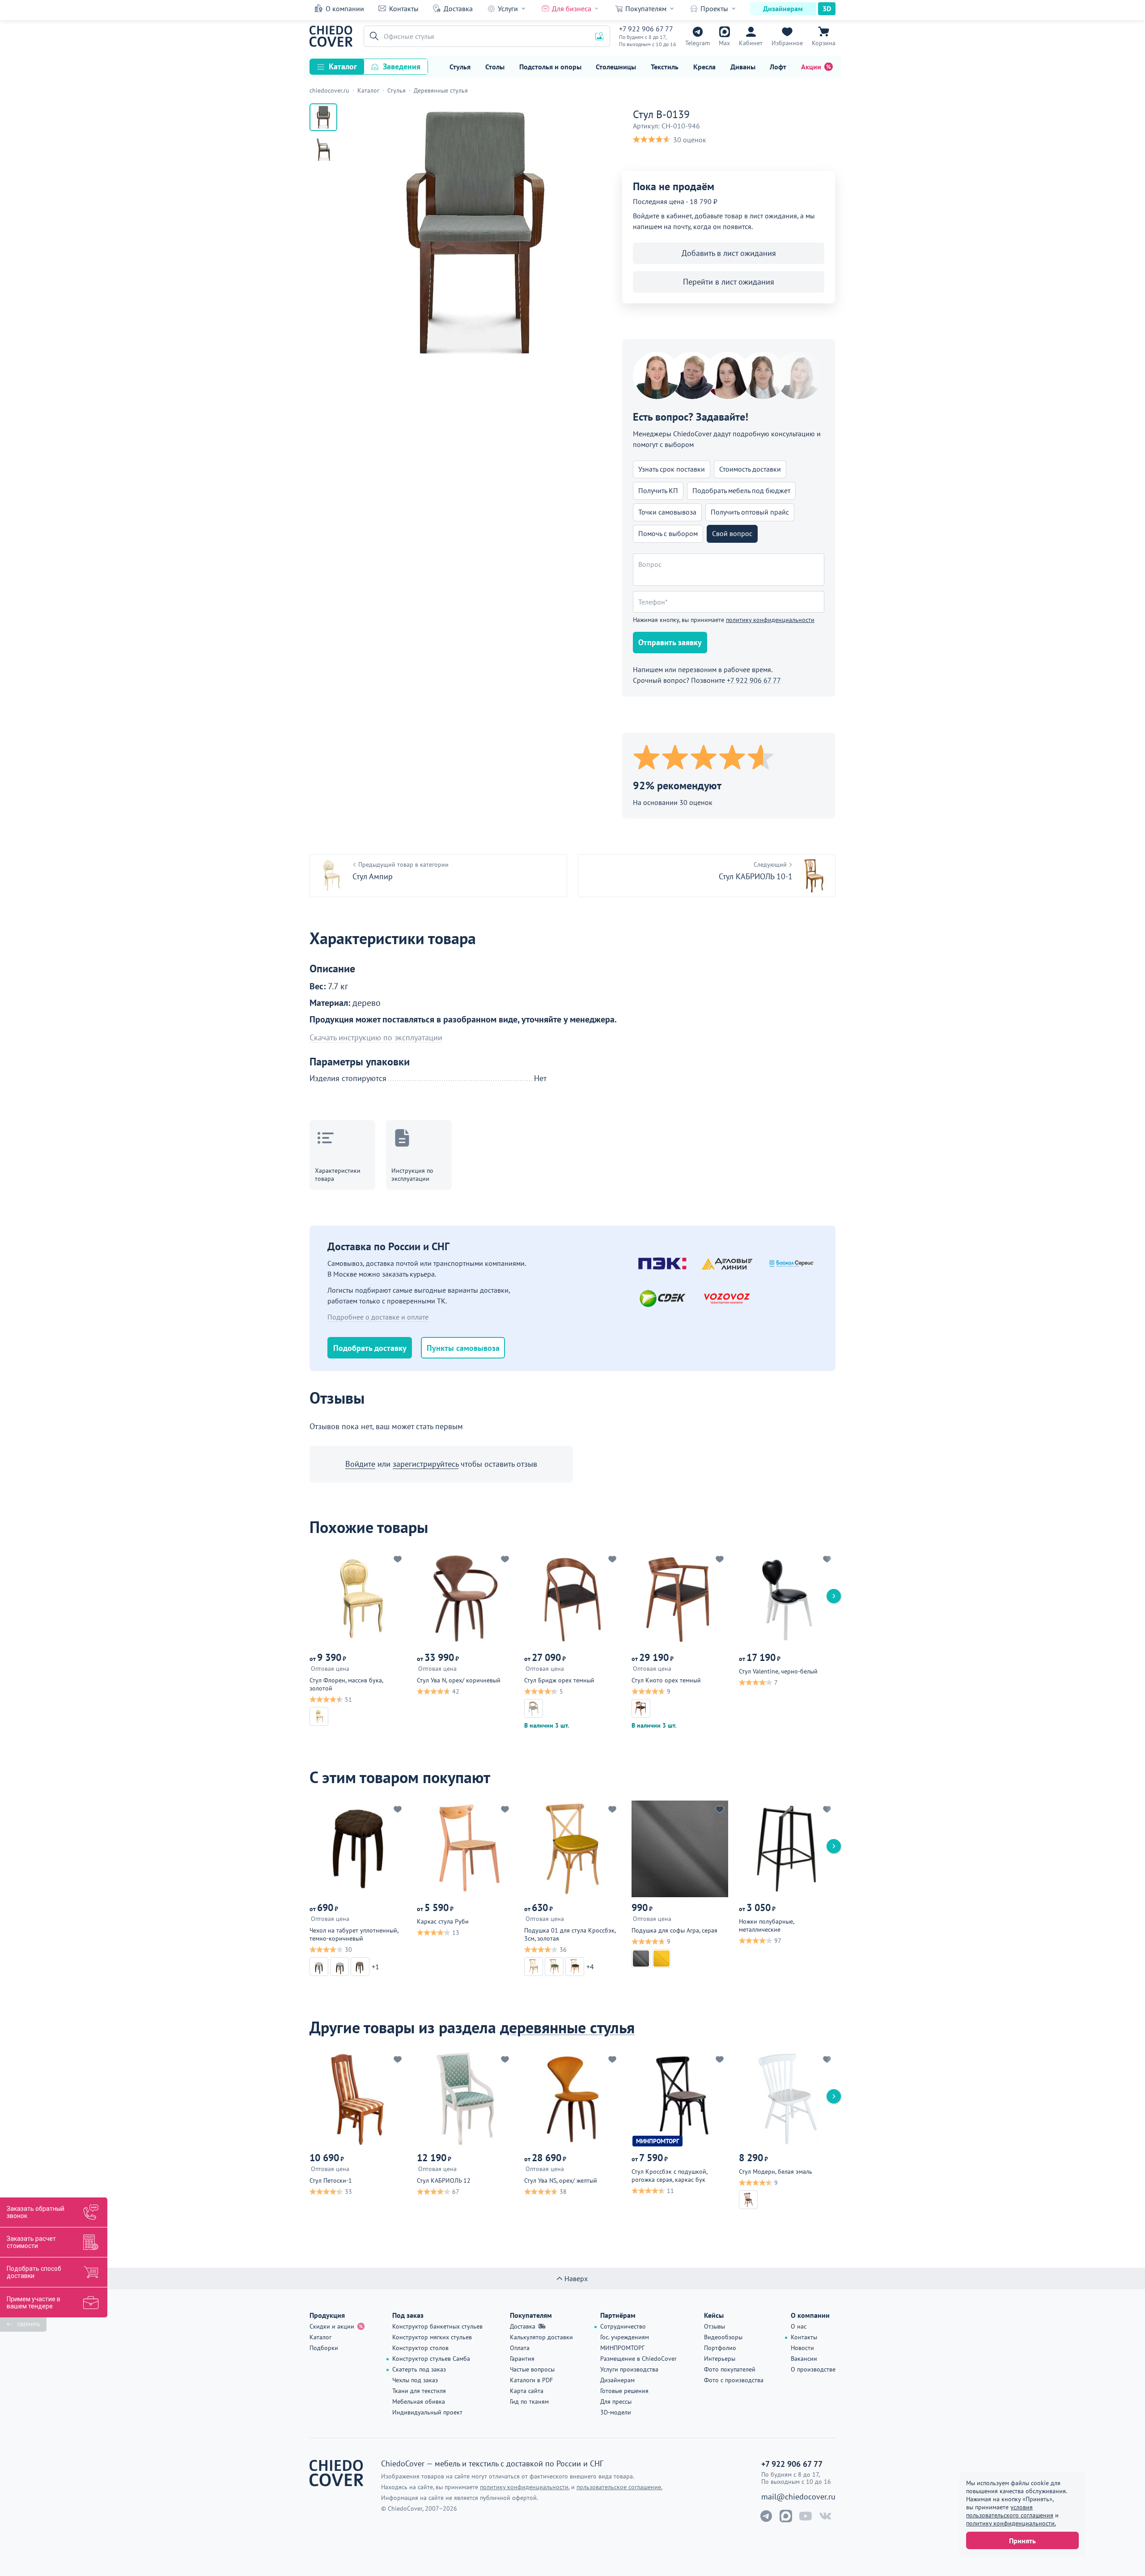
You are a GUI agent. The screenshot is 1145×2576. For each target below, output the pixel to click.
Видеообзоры (723, 2337)
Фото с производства (734, 2380)
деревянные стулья (567, 2027)
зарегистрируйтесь (426, 1464)
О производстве (813, 2369)
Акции (811, 67)
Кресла (704, 67)
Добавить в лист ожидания (729, 253)
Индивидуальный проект (427, 2412)
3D (827, 9)
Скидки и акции (332, 2326)
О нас (799, 2326)
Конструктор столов (420, 2348)
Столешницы (616, 67)
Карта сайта (527, 2391)
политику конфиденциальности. (1011, 2523)
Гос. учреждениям (625, 2337)
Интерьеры (720, 2359)
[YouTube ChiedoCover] (806, 2516)
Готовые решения (624, 2391)
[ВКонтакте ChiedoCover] (825, 2516)
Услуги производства (629, 2369)
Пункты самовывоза (463, 1348)
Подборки (324, 2348)
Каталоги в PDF (531, 2380)
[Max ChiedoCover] (786, 2516)
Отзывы (715, 2326)
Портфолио (720, 2348)
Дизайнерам (783, 9)
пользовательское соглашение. (619, 2487)
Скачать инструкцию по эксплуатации (376, 1038)
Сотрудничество (623, 2326)
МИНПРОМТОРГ (622, 2348)
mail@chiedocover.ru (798, 2497)
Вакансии (804, 2359)
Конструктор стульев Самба (431, 2359)
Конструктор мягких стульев (432, 2337)
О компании (345, 9)
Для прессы (616, 2401)
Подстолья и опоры (550, 67)
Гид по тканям (529, 2401)
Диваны (743, 67)
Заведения (402, 66)
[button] (373, 36)
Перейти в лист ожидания (729, 282)
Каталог (343, 66)
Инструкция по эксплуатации (412, 1175)
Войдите (360, 1464)
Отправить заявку (670, 642)
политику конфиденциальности (770, 620)
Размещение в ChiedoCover (638, 2359)
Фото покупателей (730, 2369)
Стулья (460, 67)
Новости (802, 2348)
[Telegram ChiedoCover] (766, 2516)
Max (724, 43)
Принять (1022, 2541)
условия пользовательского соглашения (1010, 2511)
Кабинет (751, 43)
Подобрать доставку (370, 1348)
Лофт (778, 67)
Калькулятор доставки (541, 2337)
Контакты (404, 9)
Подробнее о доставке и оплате (378, 1317)
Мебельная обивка (419, 2401)
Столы (495, 67)
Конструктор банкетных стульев (437, 2326)
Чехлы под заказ (415, 2380)
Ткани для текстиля (419, 2391)
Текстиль (665, 67)
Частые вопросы (532, 2369)
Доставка (458, 9)
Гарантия (522, 2359)
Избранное (787, 43)
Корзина (824, 43)
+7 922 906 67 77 (646, 29)
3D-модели (616, 2412)
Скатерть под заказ (419, 2369)
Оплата (520, 2348)
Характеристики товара (338, 1175)
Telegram (698, 43)
